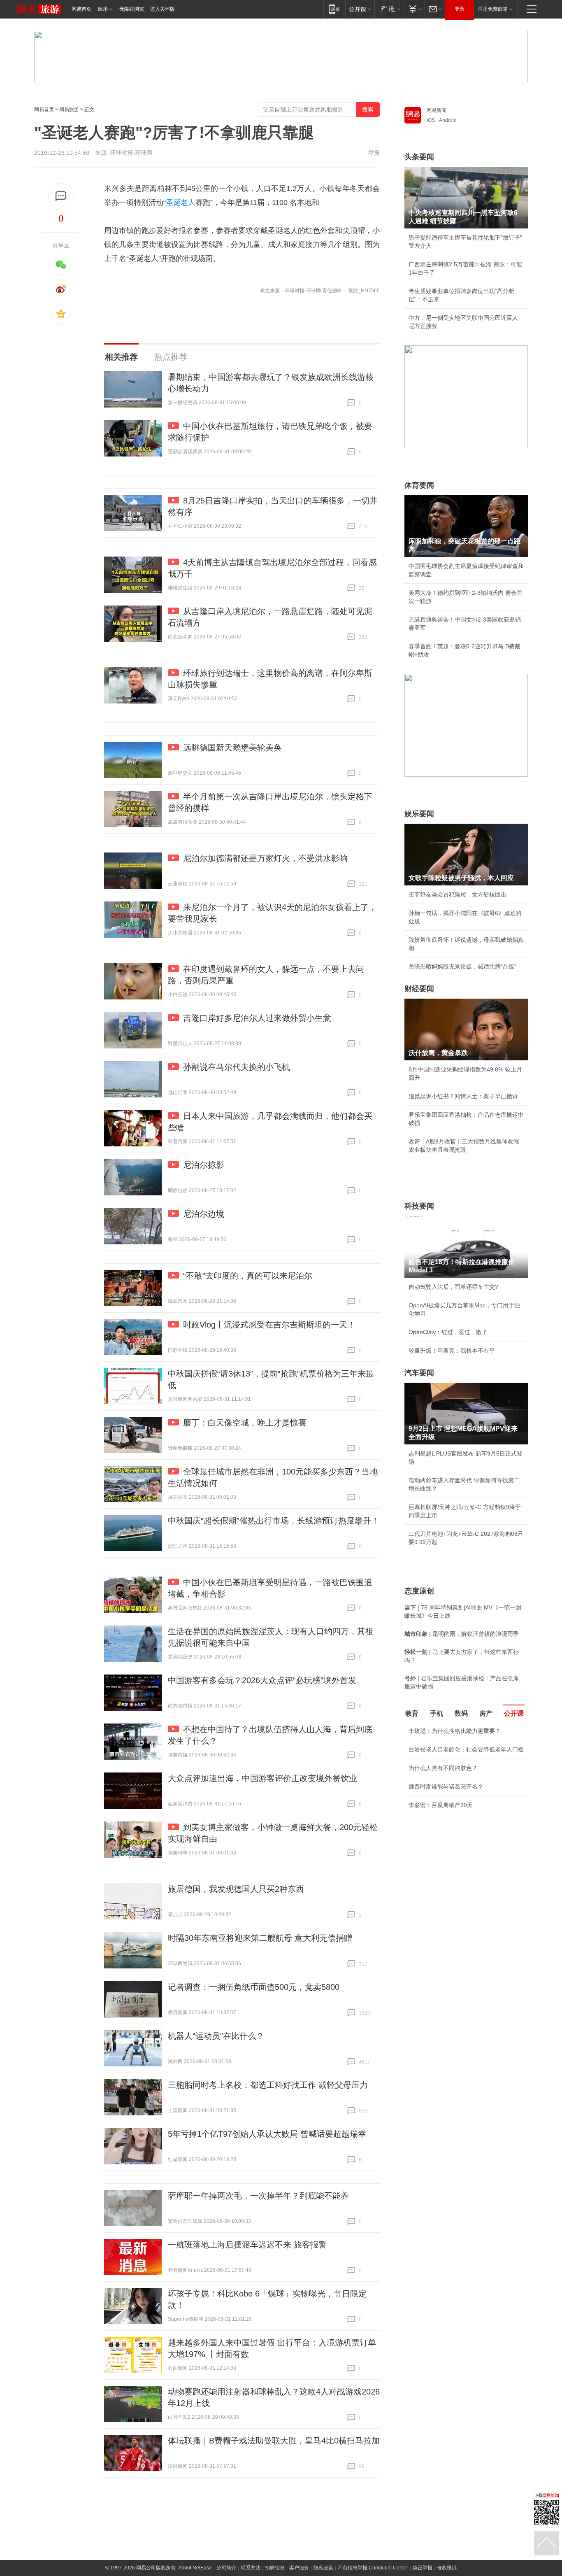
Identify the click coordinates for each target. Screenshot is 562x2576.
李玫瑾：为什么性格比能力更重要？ (455, 1731)
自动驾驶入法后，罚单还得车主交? (453, 1287)
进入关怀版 (163, 9)
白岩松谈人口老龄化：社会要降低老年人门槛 (466, 1749)
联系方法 (251, 2568)
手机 (437, 1713)
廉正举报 (423, 2568)
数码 (461, 1713)
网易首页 (81, 9)
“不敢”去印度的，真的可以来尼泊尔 (248, 1276)
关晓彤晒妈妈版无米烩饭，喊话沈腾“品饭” (462, 967)
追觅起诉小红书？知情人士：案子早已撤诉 (463, 1096)
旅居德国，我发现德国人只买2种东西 (236, 1889)
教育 (412, 1713)
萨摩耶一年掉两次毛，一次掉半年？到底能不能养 (258, 2196)
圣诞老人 (181, 203)
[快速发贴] (61, 196)
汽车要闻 (419, 1373)
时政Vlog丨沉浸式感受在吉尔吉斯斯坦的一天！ (269, 1325)
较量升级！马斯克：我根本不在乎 (452, 1351)
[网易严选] (389, 9)
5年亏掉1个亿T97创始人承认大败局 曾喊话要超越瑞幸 (267, 2134)
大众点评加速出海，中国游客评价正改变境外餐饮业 (262, 1778)
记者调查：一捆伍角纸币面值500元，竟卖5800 (254, 1987)
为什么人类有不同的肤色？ (443, 1768)
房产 (486, 1713)
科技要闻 (419, 1206)
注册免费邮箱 (493, 9)
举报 (374, 153)
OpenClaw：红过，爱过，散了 (448, 1332)
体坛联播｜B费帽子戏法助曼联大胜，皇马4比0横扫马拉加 (274, 2441)
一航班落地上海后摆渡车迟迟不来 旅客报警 (247, 2245)
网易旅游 (69, 109)
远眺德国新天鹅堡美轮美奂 (232, 748)
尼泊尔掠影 (204, 1165)
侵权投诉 (447, 2568)
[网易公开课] (360, 9)
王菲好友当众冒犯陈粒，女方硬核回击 (457, 894)
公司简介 (226, 2568)
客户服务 (299, 2568)
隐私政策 (323, 2568)
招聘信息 (275, 2568)
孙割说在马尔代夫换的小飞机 (237, 1067)
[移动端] (334, 9)
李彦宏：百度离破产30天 (441, 1805)
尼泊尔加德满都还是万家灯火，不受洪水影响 (265, 858)
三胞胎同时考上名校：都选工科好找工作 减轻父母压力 (268, 2085)
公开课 (514, 1713)
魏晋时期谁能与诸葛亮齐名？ (446, 1786)
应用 (103, 9)
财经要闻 (419, 989)
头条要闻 (419, 157)
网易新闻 (437, 110)
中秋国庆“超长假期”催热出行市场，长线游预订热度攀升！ (274, 1521)
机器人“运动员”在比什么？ (216, 2036)
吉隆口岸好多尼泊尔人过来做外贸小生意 (257, 1018)
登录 (460, 9)
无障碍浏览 (132, 9)
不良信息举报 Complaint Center (373, 2568)
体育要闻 (419, 485)
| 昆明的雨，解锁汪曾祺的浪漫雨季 (462, 1634)
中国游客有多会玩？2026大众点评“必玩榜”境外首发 (262, 1680)
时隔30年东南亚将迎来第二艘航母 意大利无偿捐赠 (260, 1938)
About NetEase (195, 2568)
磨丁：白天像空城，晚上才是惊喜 (245, 1423)
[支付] (414, 9)
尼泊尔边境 (204, 1214)
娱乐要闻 (419, 814)
